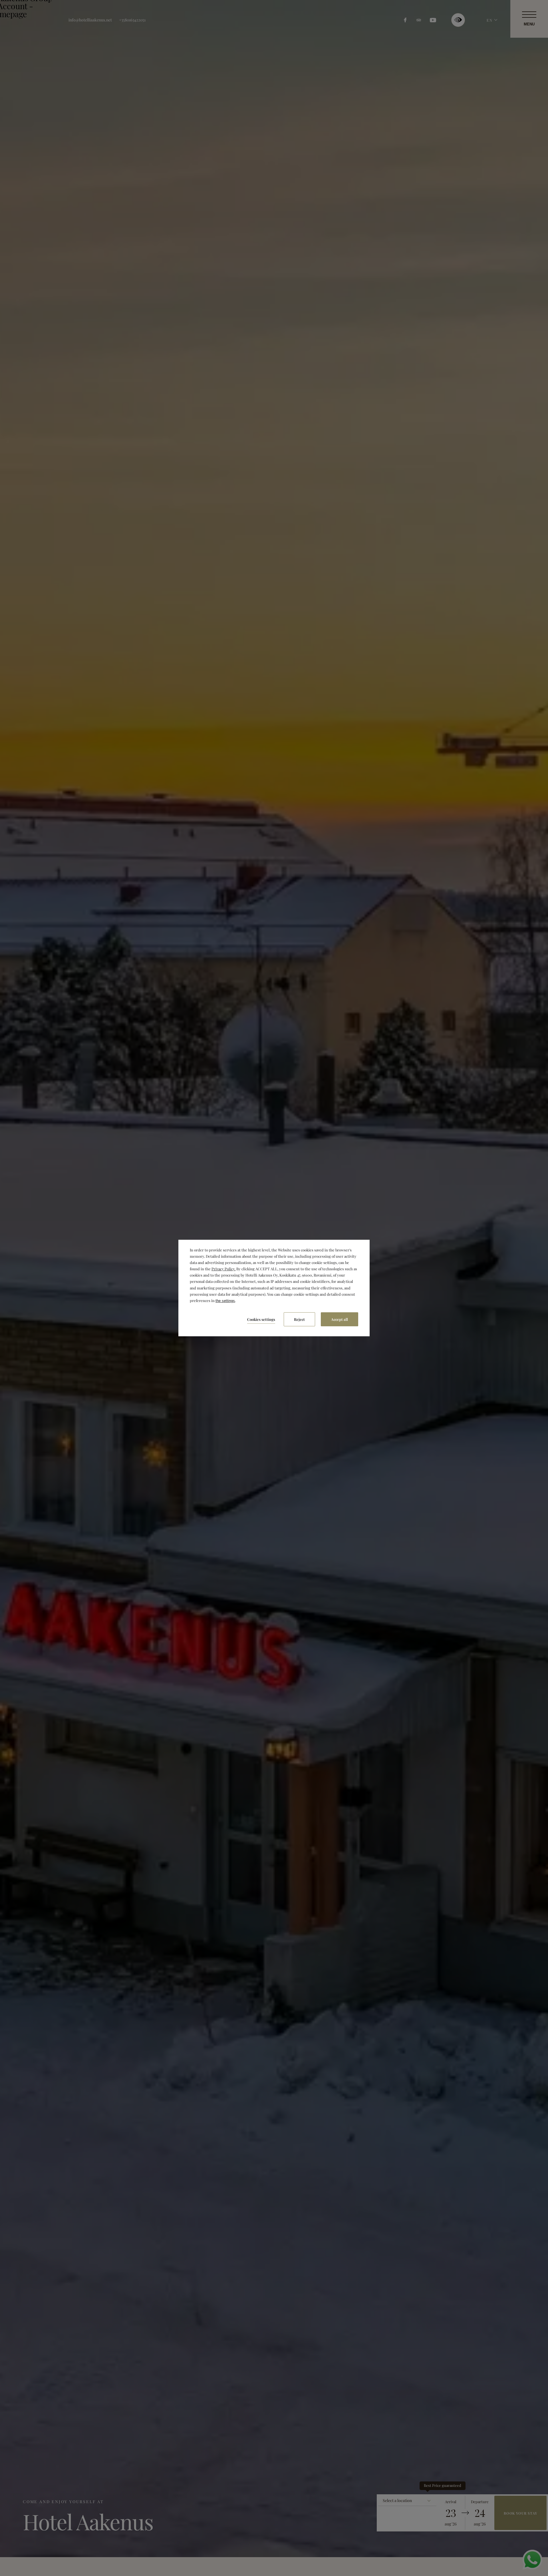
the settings (225, 1301)
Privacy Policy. (223, 1269)
